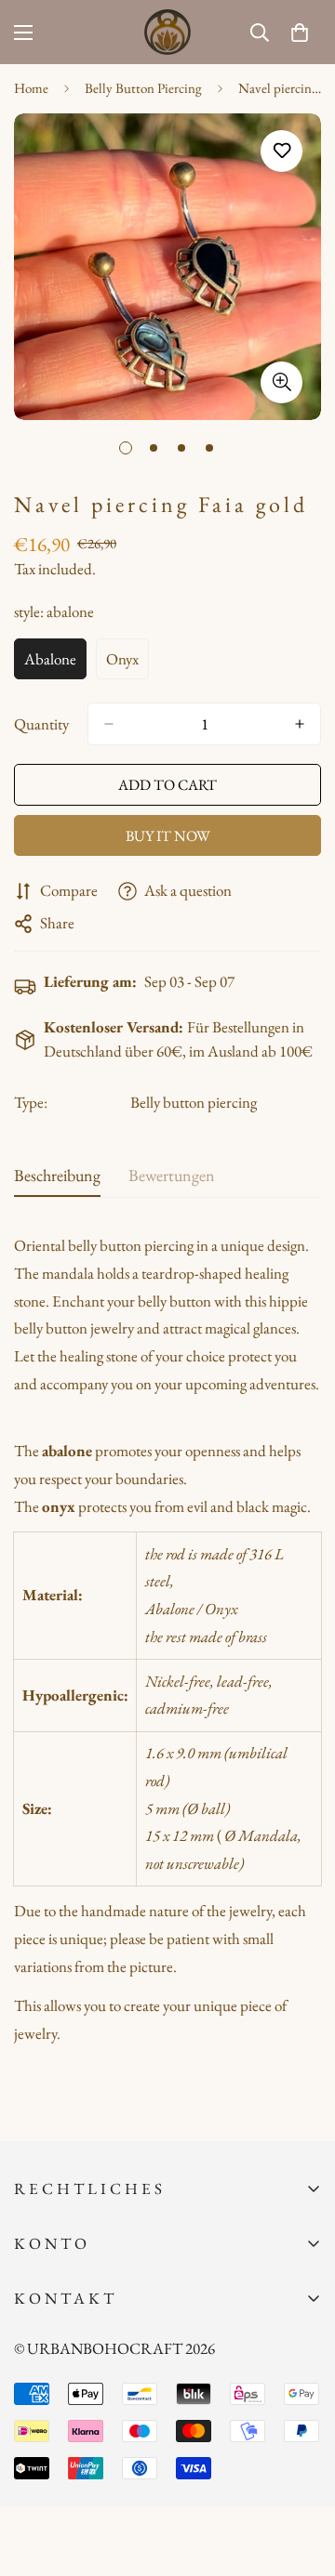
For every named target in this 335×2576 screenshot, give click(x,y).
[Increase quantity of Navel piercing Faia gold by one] (300, 724)
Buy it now (168, 836)
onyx (127, 664)
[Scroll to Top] (301, 2477)
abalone (55, 664)
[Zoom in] (281, 382)
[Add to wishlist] (281, 151)
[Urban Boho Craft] (167, 32)
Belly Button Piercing (143, 88)
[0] (300, 33)
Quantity (41, 724)
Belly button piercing (194, 1102)
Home (31, 88)
